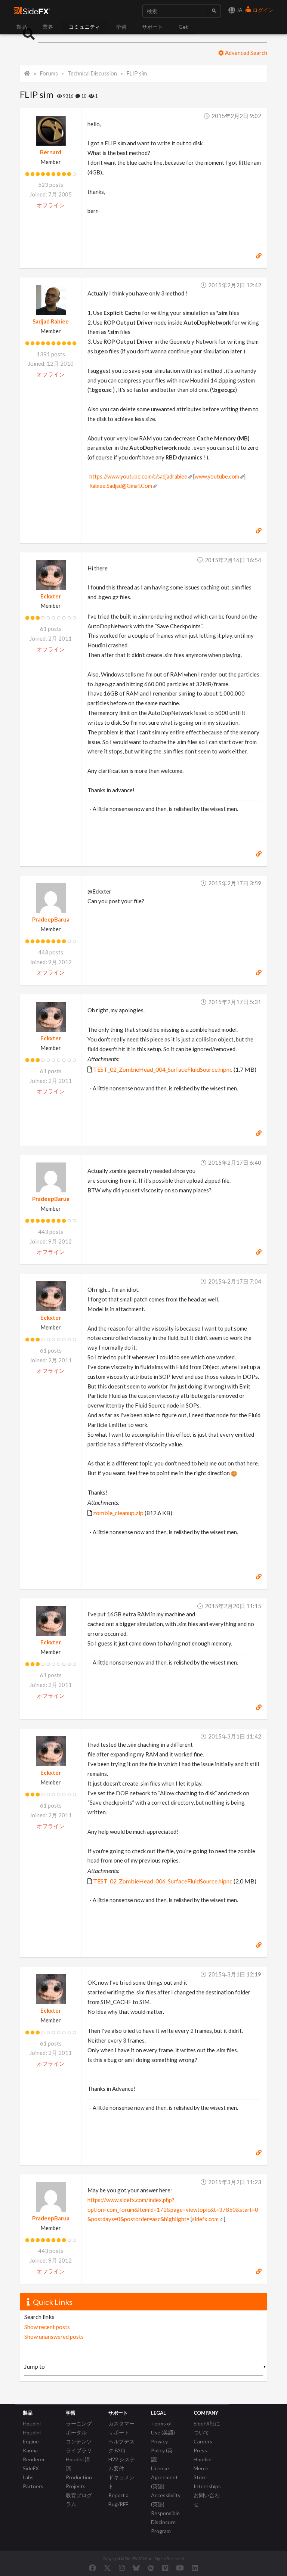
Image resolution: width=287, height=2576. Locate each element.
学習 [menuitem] (121, 27)
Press (200, 2450)
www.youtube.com (217, 476)
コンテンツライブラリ (79, 2446)
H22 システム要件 (122, 2464)
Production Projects (79, 2482)
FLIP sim (137, 73)
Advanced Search (246, 53)
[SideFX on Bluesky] (136, 2568)
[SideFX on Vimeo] (165, 2568)
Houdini (32, 2423)
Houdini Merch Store (203, 2468)
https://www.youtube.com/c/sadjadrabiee (138, 476)
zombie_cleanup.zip (118, 1513)
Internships (207, 2486)
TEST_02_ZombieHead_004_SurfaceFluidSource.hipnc (163, 1069)
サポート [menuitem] (152, 27)
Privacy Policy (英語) (162, 2450)
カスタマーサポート (121, 2428)
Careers (203, 2441)
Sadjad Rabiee (51, 321)
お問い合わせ (207, 2500)
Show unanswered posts (54, 2337)
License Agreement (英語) (164, 2477)
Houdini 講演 (78, 2464)
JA (239, 10)
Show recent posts (47, 2327)
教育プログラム (79, 2500)
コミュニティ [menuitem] (84, 27)
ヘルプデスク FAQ (121, 2446)
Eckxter (51, 596)
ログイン (263, 10)
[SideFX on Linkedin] (195, 2568)
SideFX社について (207, 2428)
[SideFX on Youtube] (180, 2568)
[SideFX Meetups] (151, 2568)
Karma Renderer (34, 2455)
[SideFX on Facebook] (92, 2568)
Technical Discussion (92, 73)
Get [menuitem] (183, 27)
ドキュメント (121, 2482)
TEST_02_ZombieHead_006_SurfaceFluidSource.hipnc (163, 1881)
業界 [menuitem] (48, 27)
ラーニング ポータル (79, 2428)
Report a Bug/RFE (118, 2500)
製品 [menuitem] (22, 27)
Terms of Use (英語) (163, 2428)
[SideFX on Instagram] (122, 2568)
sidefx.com (205, 2219)
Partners (33, 2486)
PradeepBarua (51, 919)
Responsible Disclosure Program (165, 2522)
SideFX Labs (31, 2473)
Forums (49, 73)
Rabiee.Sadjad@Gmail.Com (121, 486)
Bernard (51, 152)
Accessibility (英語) (166, 2500)
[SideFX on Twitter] (107, 2568)
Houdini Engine (32, 2437)
